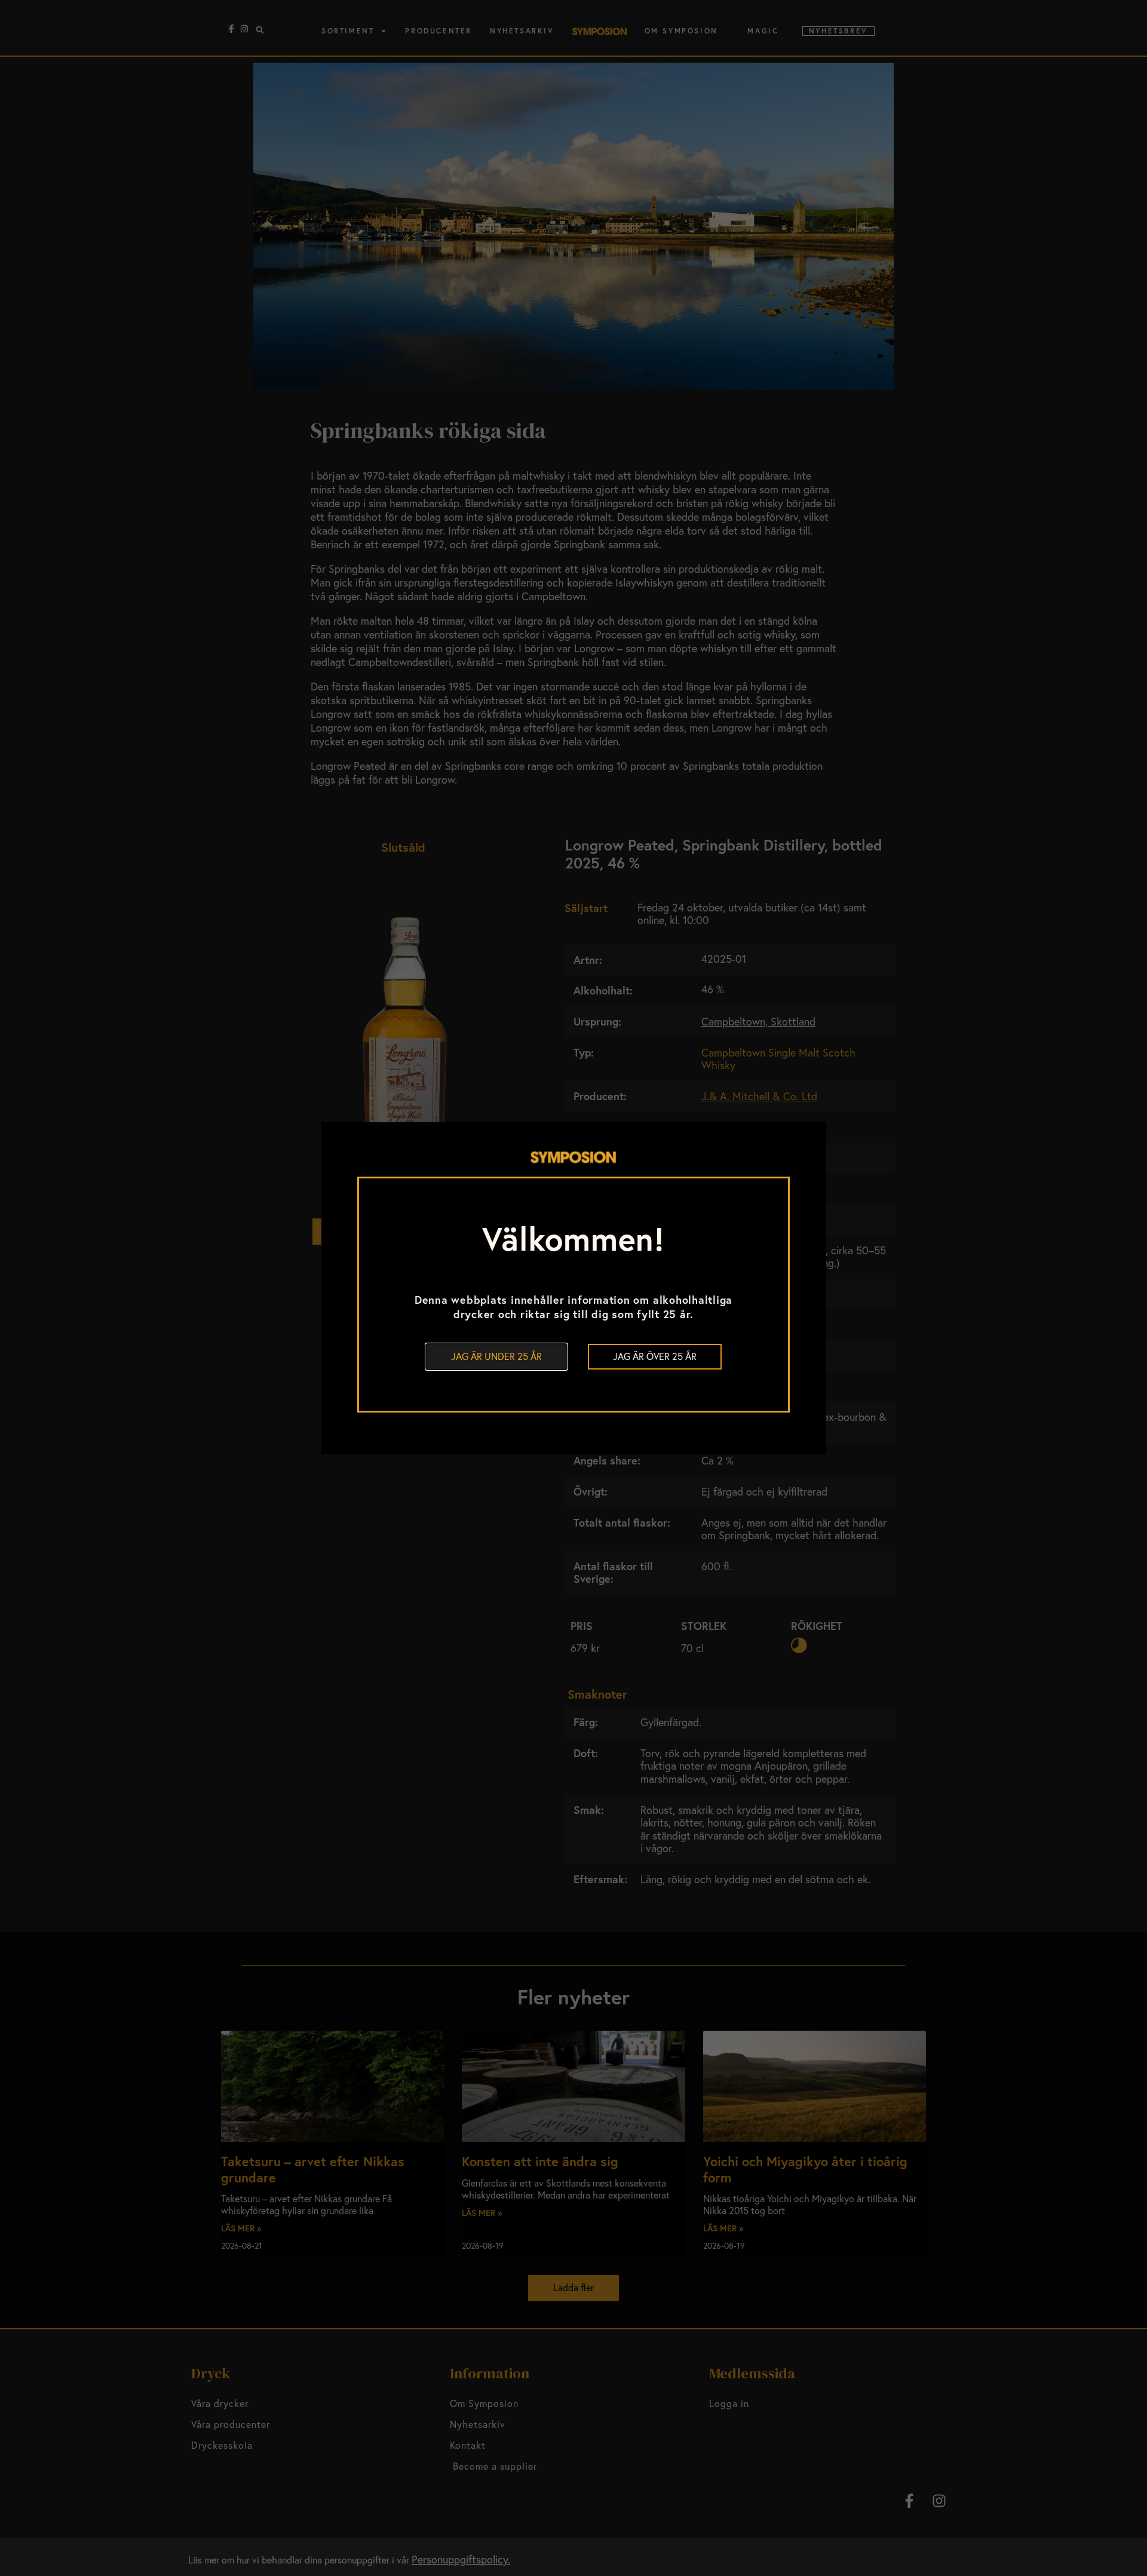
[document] (573, 1288)
